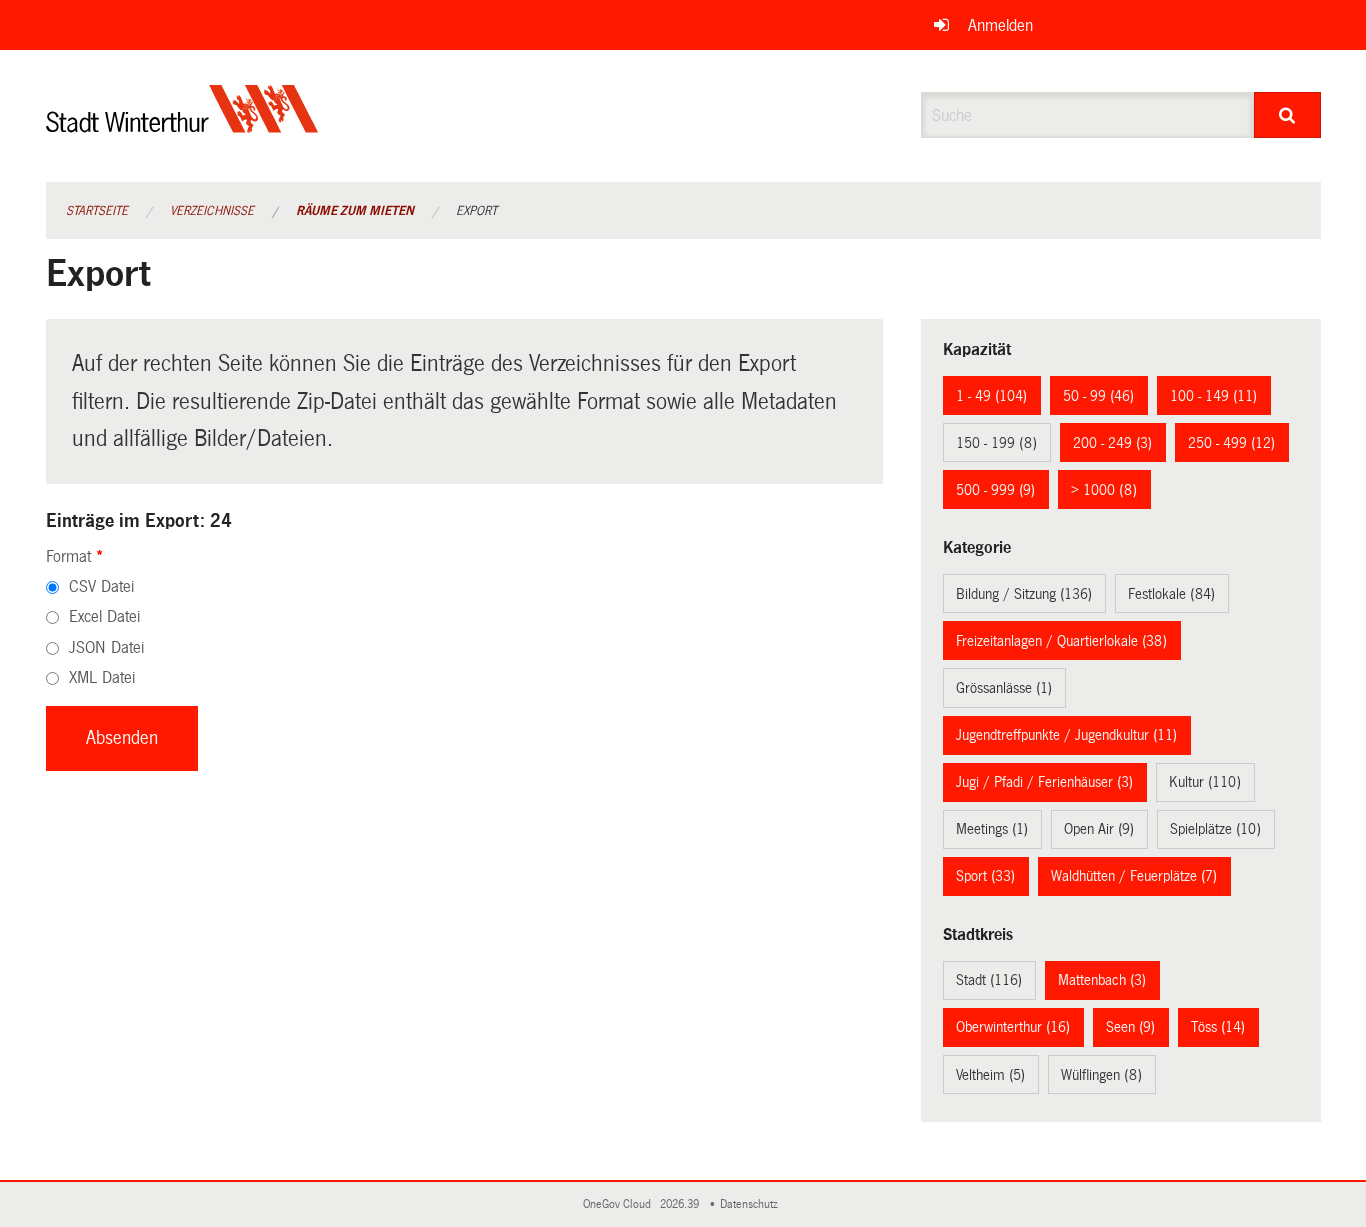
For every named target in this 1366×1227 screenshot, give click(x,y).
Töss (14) (1218, 1027)
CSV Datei (101, 586)
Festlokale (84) (1171, 594)
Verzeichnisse (212, 211)
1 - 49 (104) (991, 396)
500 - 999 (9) (995, 490)
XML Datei (102, 677)
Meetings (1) (992, 829)
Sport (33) (985, 876)
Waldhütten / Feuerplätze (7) (1134, 876)
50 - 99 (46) (1098, 396)
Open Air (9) (1099, 829)
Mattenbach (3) (1102, 980)
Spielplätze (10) (1215, 829)
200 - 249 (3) (1112, 443)
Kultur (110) (1205, 782)
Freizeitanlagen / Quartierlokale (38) (1061, 641)
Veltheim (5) (990, 1075)
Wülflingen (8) (1101, 1075)
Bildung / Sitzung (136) (1024, 594)
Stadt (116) (989, 980)
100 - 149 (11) (1213, 396)
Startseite (97, 211)
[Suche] (1287, 115)
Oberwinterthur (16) (1013, 1027)
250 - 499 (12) (1231, 443)
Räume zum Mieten (355, 211)
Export (476, 211)
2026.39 (681, 1204)
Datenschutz (752, 1204)
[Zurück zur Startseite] (182, 125)
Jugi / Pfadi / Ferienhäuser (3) (1044, 782)
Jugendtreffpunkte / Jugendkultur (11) (1066, 735)
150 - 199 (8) (996, 443)
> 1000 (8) (1104, 490)
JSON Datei (106, 647)
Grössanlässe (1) (1004, 688)
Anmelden (1000, 25)
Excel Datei (104, 616)
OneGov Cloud (620, 1204)
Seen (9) (1130, 1027)
